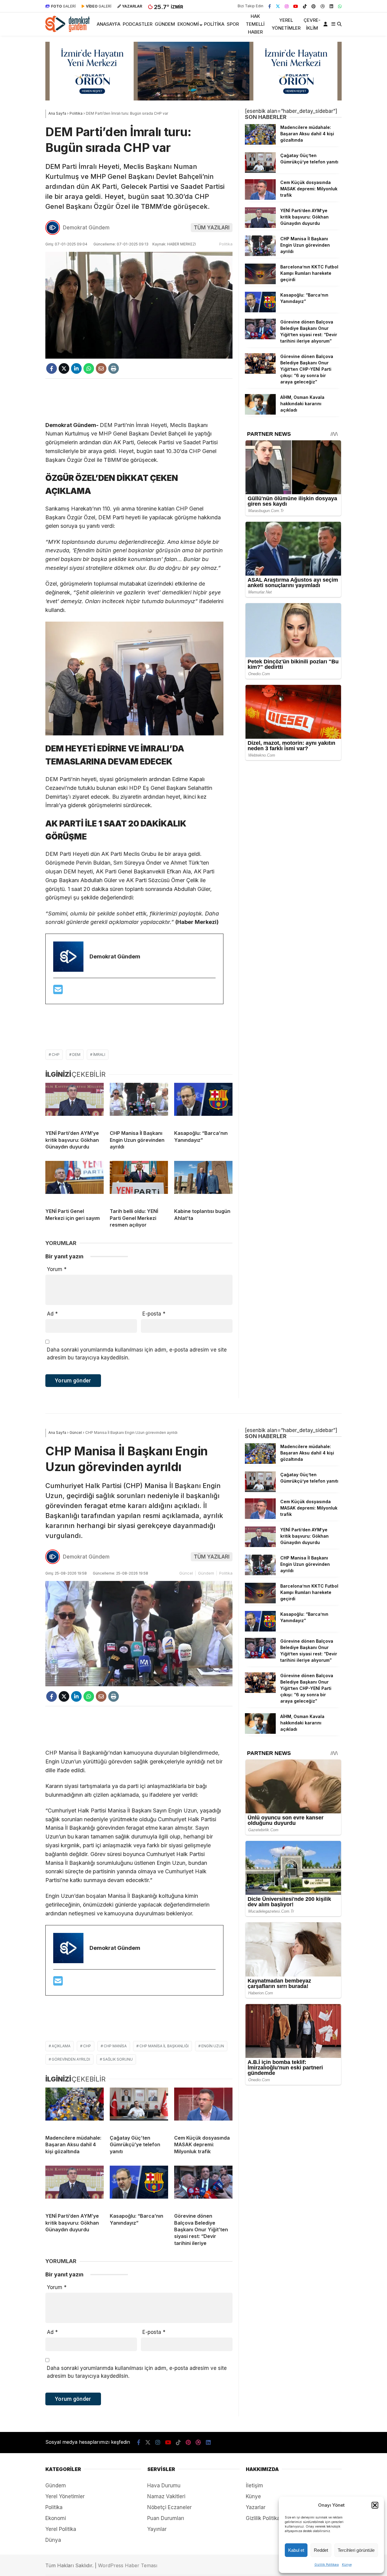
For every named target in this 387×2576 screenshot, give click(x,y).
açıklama (61, 2046)
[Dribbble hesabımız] (198, 2442)
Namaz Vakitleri (166, 2496)
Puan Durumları (166, 2518)
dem (76, 1055)
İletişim (254, 2486)
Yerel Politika (61, 2529)
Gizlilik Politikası (327, 2564)
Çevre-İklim (312, 24)
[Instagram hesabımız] (287, 6)
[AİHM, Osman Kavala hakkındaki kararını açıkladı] (260, 413)
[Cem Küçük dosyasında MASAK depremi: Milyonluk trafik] (260, 198)
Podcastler (138, 24)
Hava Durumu (164, 2486)
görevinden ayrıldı (71, 2059)
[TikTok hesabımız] (305, 6)
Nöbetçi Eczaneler (169, 2507)
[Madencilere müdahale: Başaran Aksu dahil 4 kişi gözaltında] (260, 143)
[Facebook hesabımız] (270, 6)
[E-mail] (58, 992)
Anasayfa (109, 24)
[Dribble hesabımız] (323, 6)
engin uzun (213, 2046)
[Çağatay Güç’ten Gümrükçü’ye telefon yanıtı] (260, 171)
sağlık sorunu (118, 2059)
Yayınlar (157, 2529)
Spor (233, 24)
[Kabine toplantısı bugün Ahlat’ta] (203, 1182)
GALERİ (63, 6)
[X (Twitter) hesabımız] (278, 6)
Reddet (321, 2550)
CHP (56, 1055)
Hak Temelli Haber (255, 24)
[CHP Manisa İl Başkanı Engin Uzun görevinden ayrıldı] (139, 1104)
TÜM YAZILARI (212, 228)
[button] (375, 2505)
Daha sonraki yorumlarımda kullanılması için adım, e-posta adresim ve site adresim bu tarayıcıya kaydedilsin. (137, 1354)
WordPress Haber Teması (128, 2565)
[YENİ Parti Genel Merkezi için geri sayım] (75, 1182)
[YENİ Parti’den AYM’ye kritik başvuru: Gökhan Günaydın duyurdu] (75, 1104)
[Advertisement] (139, 400)
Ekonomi (188, 24)
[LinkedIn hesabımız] (331, 6)
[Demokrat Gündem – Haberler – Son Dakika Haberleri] (68, 30)
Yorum (57, 1269)
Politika (214, 24)
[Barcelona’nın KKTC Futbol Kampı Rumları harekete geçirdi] (260, 282)
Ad (52, 1314)
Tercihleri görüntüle (356, 2550)
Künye (347, 2564)
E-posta (154, 1314)
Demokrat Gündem (86, 228)
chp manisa (115, 2046)
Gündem (165, 24)
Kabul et (296, 2550)
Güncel (186, 1573)
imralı (99, 1055)
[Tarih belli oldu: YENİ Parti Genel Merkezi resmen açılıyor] (139, 1182)
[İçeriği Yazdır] (114, 368)
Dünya (53, 2540)
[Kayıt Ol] (327, 24)
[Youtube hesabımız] (296, 6)
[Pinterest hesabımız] (314, 6)
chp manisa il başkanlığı (164, 2046)
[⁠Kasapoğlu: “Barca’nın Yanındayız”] (203, 1104)
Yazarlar (256, 2507)
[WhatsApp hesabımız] (340, 6)
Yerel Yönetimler (286, 24)
